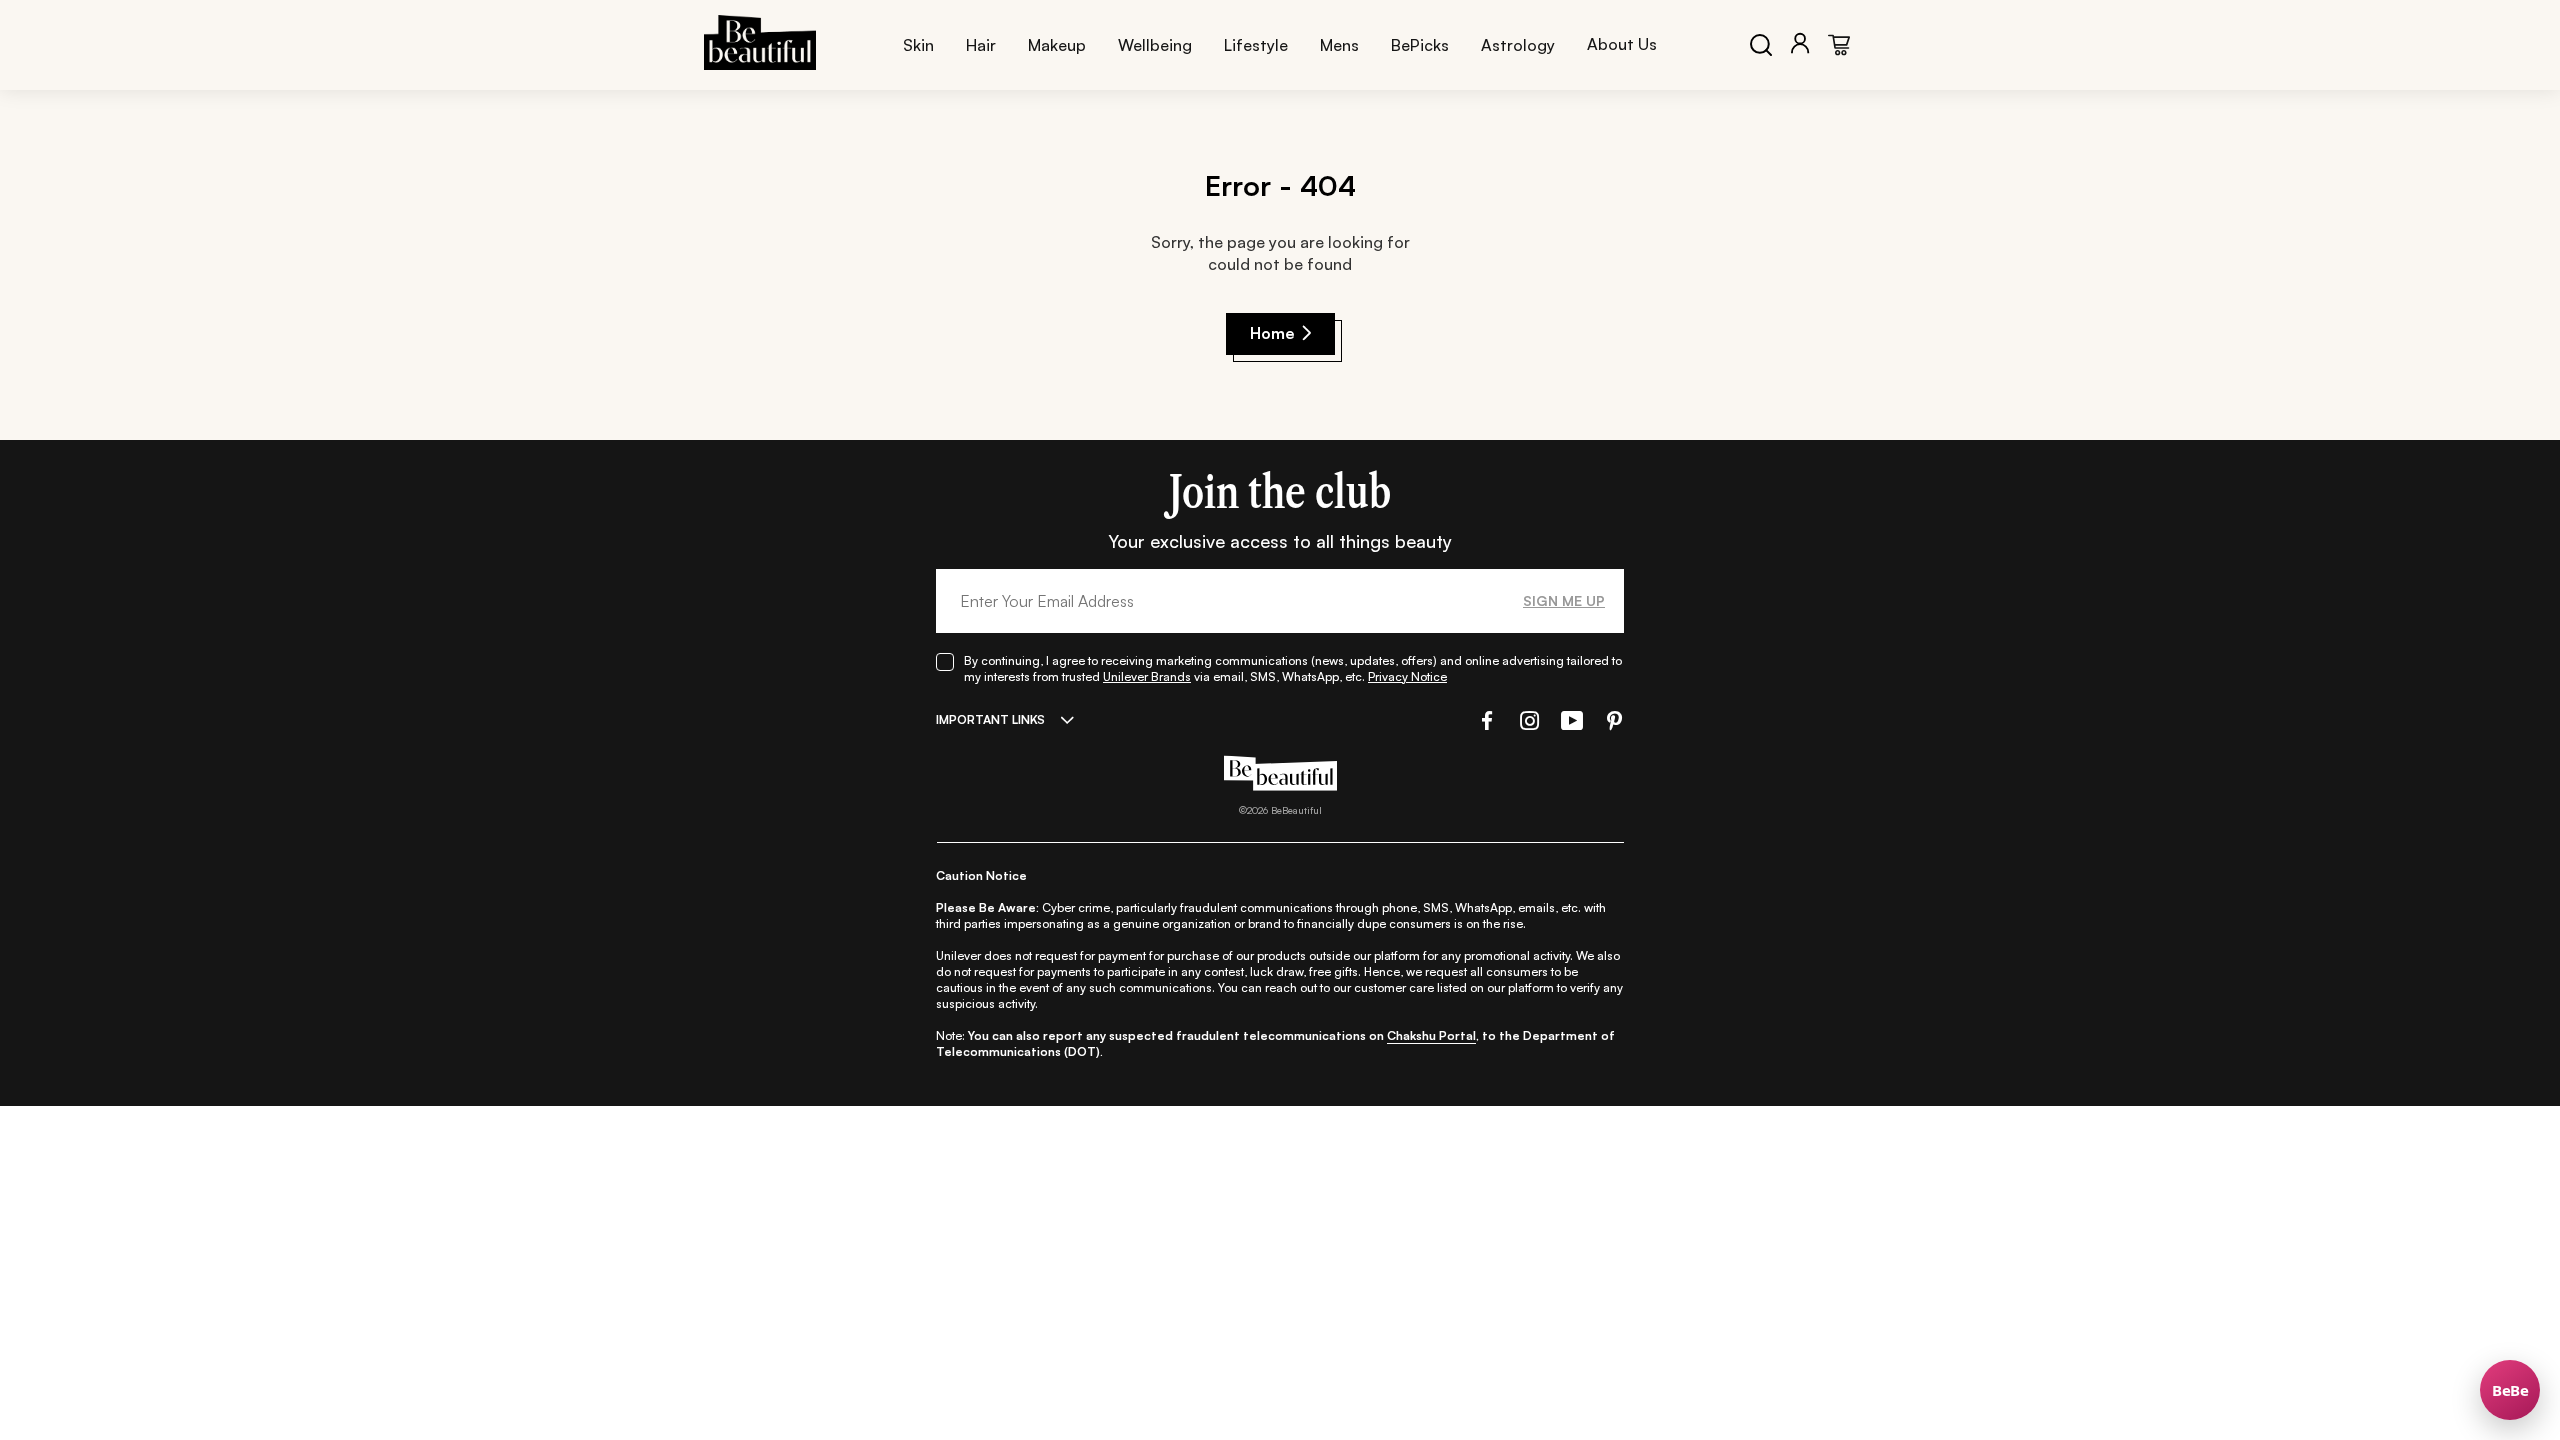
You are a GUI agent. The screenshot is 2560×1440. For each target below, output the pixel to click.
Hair (981, 45)
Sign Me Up (1564, 600)
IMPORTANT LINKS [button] (990, 719)
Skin (918, 45)
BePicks (1420, 45)
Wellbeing (1155, 45)
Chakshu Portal (1431, 1035)
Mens (1339, 45)
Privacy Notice (1407, 676)
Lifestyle (1256, 45)
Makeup (1057, 45)
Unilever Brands (1147, 676)
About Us (1622, 44)
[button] (1485, 720)
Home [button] (1272, 333)
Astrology (1518, 45)
